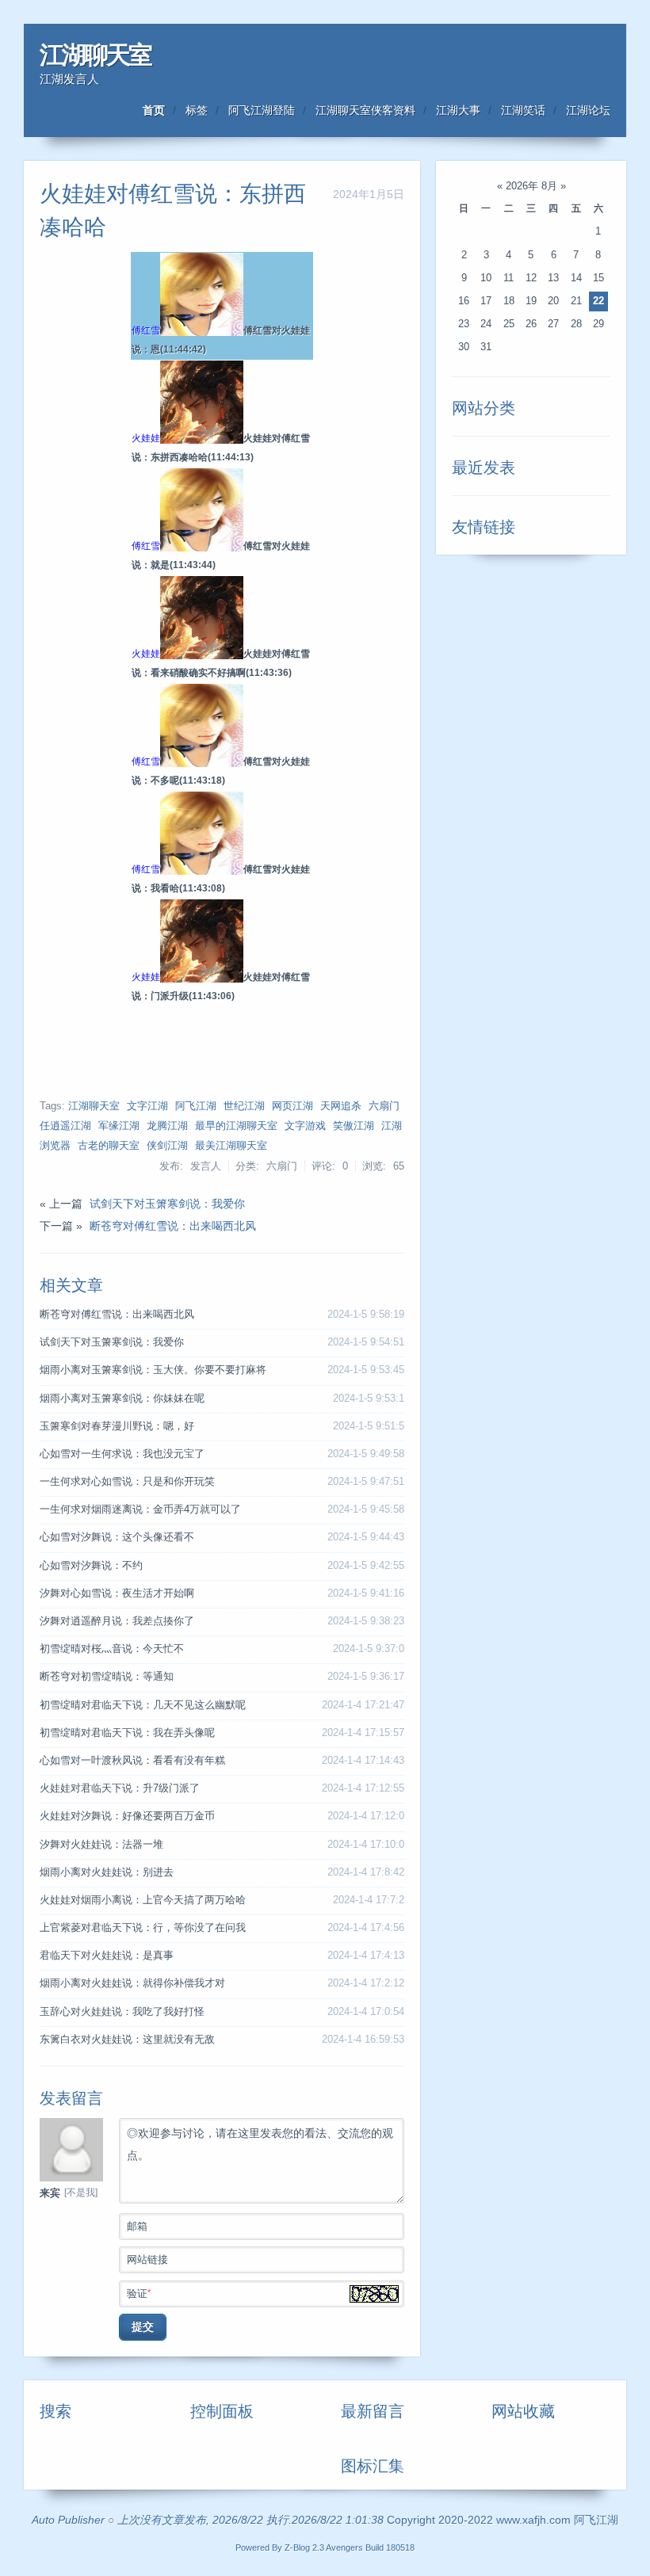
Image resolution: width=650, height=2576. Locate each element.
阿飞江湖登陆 (262, 110)
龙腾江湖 (167, 1126)
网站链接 (147, 2260)
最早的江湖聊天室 (236, 1126)
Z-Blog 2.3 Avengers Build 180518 (350, 2547)
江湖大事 (458, 110)
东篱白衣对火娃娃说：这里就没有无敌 (127, 2040)
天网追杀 (341, 1106)
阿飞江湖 (196, 1106)
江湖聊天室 (95, 55)
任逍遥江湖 (65, 1126)
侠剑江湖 (167, 1146)
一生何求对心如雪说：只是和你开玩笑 (127, 1482)
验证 (139, 2294)
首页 (154, 110)
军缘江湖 (119, 1126)
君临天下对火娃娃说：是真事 (107, 1956)
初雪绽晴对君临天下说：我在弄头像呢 (127, 1733)
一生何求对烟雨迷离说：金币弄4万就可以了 (140, 1509)
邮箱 (137, 2227)
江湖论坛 (588, 110)
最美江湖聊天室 (231, 1146)
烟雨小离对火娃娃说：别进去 (107, 1872)
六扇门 (384, 1106)
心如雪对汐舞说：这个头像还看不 (117, 1537)
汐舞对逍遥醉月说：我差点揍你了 (117, 1621)
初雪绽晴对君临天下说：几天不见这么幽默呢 (143, 1705)
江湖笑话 (523, 110)
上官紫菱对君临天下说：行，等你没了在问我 (143, 1928)
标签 (197, 110)
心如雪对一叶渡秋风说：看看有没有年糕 (132, 1761)
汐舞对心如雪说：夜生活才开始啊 (117, 1593)
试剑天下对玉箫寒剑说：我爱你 (167, 1204)
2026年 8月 (531, 186)
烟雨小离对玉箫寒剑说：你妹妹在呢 (122, 1399)
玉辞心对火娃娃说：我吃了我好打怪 (122, 2012)
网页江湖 (292, 1106)
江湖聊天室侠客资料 (365, 110)
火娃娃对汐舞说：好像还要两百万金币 (127, 1816)
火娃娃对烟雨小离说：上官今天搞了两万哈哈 (143, 1900)
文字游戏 (305, 1126)
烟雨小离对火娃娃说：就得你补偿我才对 (132, 1983)
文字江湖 (147, 1106)
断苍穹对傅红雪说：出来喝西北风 (173, 1226)
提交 (143, 2326)
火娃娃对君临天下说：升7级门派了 (120, 1788)
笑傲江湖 (354, 1126)
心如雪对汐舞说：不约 (91, 1566)
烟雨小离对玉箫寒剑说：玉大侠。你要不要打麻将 (153, 1370)
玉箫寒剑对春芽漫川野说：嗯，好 (117, 1426)
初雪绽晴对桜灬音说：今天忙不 (112, 1649)
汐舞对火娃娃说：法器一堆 (101, 1845)
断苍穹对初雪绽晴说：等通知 (107, 1677)
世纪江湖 (244, 1106)
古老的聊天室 (109, 1146)
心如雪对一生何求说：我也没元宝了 (122, 1454)
